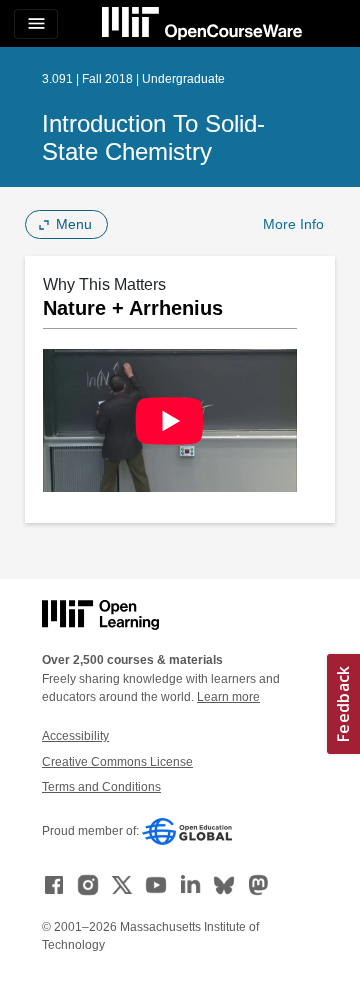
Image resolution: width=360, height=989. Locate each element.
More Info (293, 224)
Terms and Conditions (101, 787)
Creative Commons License (117, 762)
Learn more (228, 697)
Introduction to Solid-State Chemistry (153, 137)
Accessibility (75, 736)
